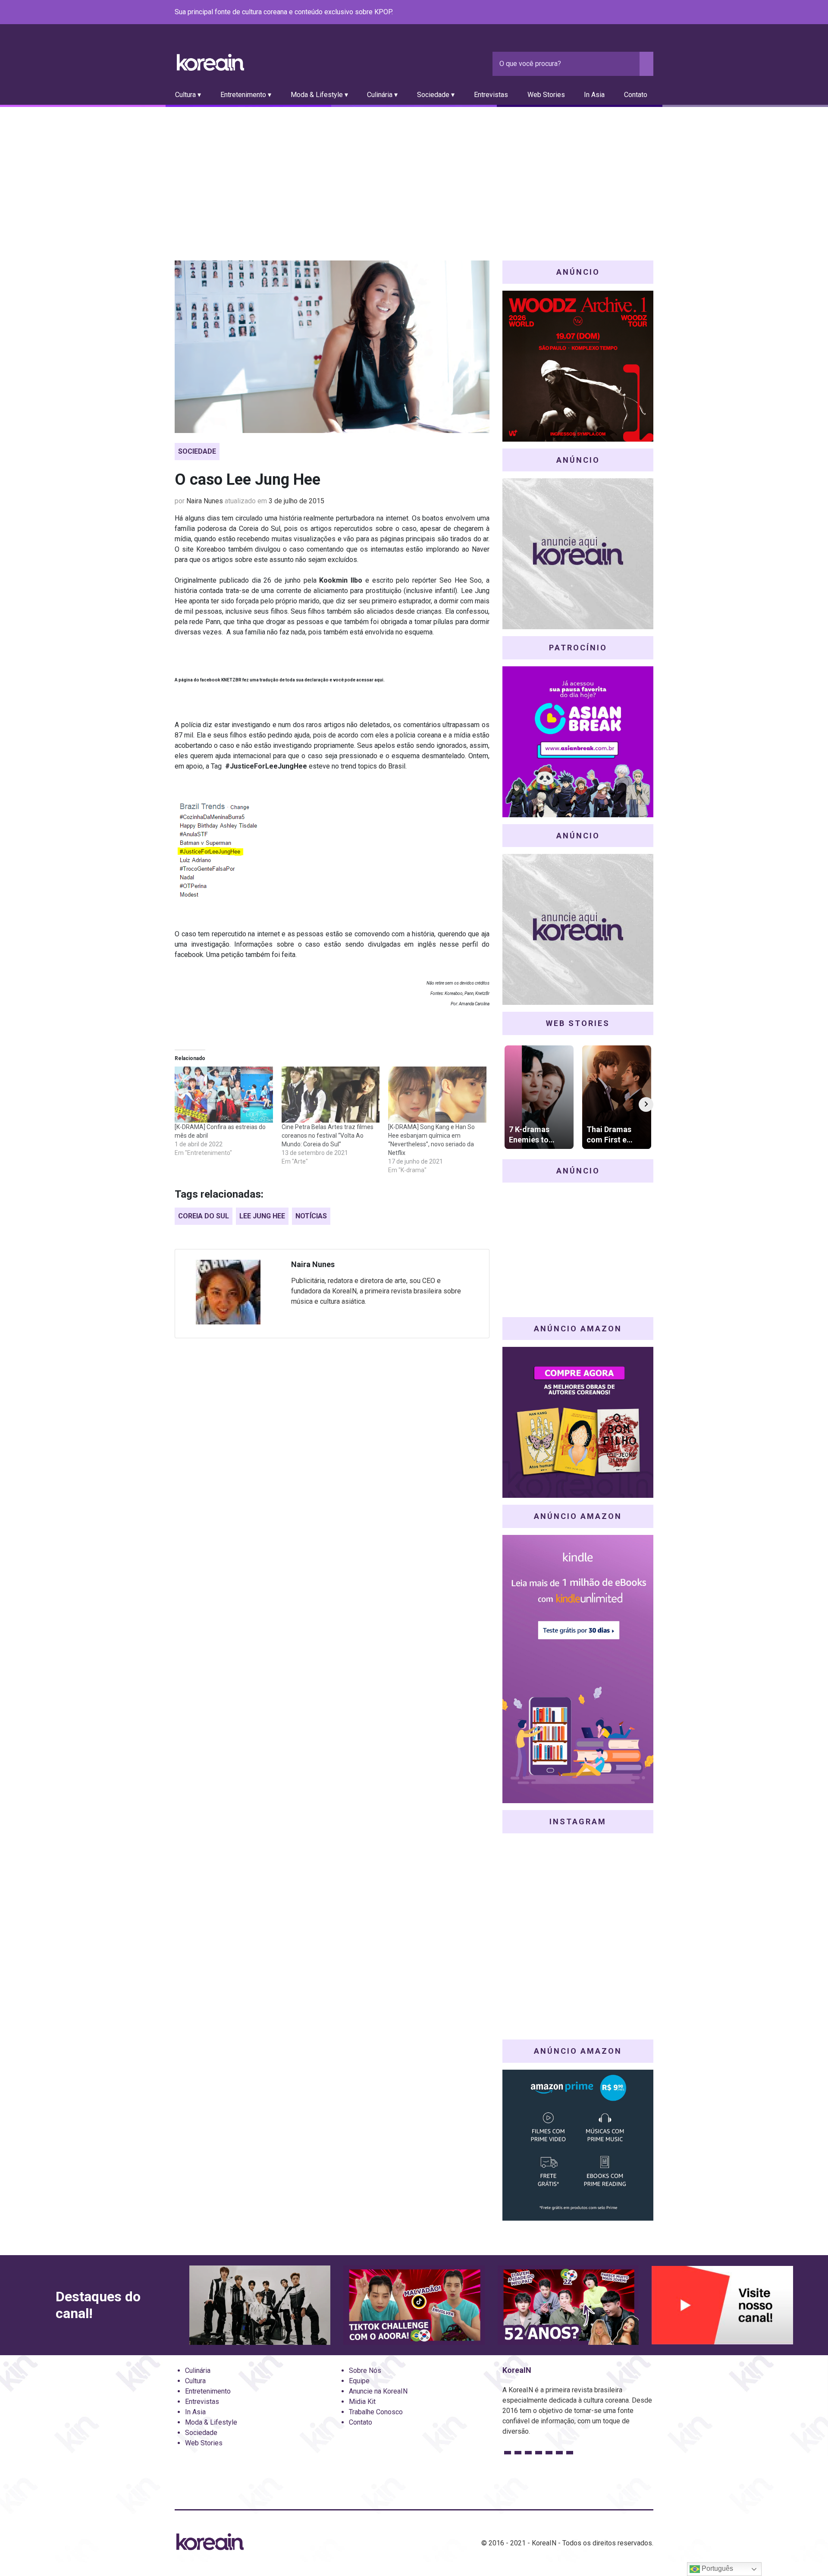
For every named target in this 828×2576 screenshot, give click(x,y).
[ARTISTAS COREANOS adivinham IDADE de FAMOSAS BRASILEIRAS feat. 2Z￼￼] (568, 2305)
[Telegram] (648, 13)
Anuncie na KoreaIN (378, 2391)
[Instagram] (596, 13)
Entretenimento (208, 2391)
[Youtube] (617, 13)
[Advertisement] (414, 172)
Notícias (311, 1216)
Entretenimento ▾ (246, 95)
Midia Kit (362, 2402)
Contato (636, 95)
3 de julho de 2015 (296, 501)
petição (232, 955)
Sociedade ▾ (436, 95)
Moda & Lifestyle (211, 2422)
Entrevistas (491, 95)
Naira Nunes (205, 501)
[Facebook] (586, 13)
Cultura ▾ (188, 95)
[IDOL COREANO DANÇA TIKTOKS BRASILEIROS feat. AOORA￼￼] (414, 2305)
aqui (379, 680)
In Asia (594, 95)
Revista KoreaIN (210, 62)
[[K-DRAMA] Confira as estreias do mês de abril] (224, 1095)
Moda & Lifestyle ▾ (319, 95)
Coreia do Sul (204, 1216)
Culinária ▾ (382, 95)
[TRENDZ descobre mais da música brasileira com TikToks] (260, 2305)
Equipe (359, 2381)
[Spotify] (627, 13)
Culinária (198, 2370)
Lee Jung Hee (262, 1216)
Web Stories (546, 95)
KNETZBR (231, 680)
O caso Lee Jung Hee (248, 480)
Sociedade (197, 451)
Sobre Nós (365, 2370)
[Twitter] (607, 13)
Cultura (195, 2381)
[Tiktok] (638, 13)
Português (717, 2568)
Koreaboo (211, 549)
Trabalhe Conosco (376, 2412)
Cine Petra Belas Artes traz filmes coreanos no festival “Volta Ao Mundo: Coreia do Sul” (328, 1136)
